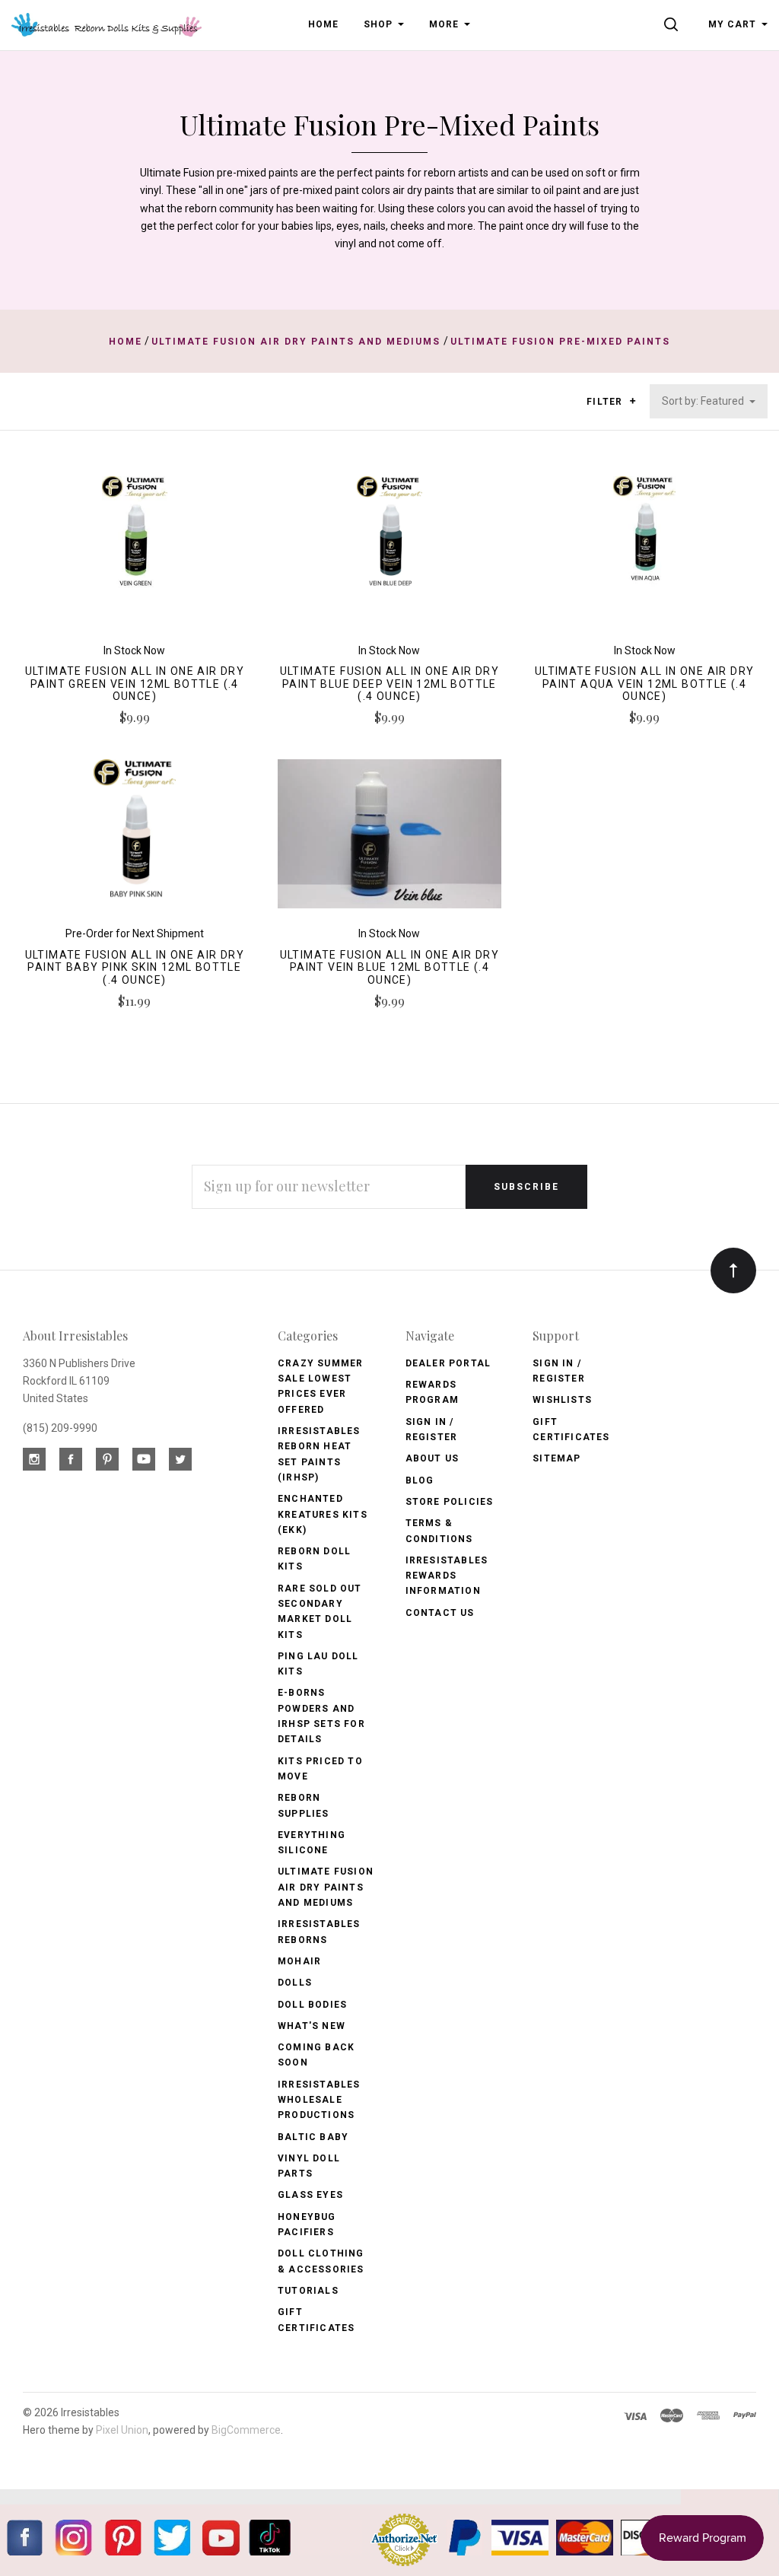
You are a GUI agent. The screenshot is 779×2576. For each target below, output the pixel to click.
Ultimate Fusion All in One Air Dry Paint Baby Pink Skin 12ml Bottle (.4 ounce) (135, 968)
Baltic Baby (313, 2137)
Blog (420, 1480)
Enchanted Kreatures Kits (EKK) (323, 1514)
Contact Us (440, 1613)
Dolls (295, 1983)
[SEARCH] (674, 24)
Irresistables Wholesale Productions (319, 2100)
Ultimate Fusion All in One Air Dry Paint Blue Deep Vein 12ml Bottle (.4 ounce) (390, 684)
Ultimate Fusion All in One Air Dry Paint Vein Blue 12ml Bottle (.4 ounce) (390, 968)
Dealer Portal (448, 1363)
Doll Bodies (312, 2005)
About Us (432, 1458)
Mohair (299, 1961)
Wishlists (562, 1400)
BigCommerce (246, 2430)
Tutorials (308, 2291)
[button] (633, 401)
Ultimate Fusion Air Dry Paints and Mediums (326, 1887)
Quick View (134, 556)
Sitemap (556, 1458)
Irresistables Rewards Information (447, 1576)
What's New (312, 2026)
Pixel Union (122, 2430)
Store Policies (450, 1502)
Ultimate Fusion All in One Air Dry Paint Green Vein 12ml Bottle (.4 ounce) (135, 684)
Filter (606, 402)
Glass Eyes (310, 2195)
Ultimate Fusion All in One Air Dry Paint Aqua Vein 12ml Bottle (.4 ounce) (645, 684)
